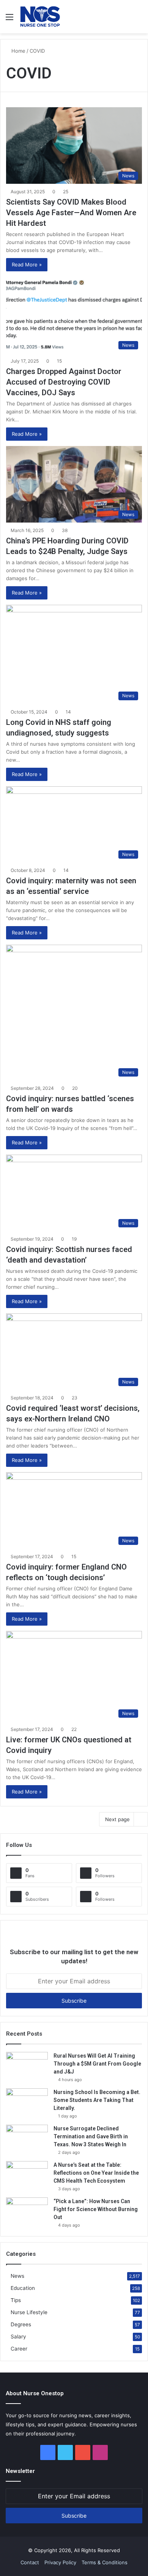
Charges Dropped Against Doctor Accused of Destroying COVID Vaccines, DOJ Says (64, 382)
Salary (18, 2337)
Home (18, 51)
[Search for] (139, 20)
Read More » (27, 264)
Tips (16, 2300)
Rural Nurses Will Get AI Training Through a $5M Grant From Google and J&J (97, 2064)
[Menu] (9, 20)
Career (19, 2349)
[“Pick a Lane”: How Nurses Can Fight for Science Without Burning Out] (27, 2212)
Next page (117, 1819)
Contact (30, 2562)
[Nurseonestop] (40, 17)
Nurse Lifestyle (29, 2312)
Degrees (21, 2324)
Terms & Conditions (105, 2562)
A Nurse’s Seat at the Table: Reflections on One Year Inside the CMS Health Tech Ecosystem (96, 2173)
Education (23, 2288)
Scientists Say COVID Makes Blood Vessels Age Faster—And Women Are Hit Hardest (71, 213)
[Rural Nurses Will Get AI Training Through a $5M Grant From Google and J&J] (27, 2066)
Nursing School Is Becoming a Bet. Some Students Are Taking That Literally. (97, 2100)
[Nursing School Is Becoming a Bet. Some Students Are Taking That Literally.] (27, 2103)
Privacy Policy (60, 2562)
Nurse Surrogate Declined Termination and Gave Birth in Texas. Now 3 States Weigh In (91, 2136)
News (17, 2276)
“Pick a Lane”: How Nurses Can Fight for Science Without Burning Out (96, 2209)
